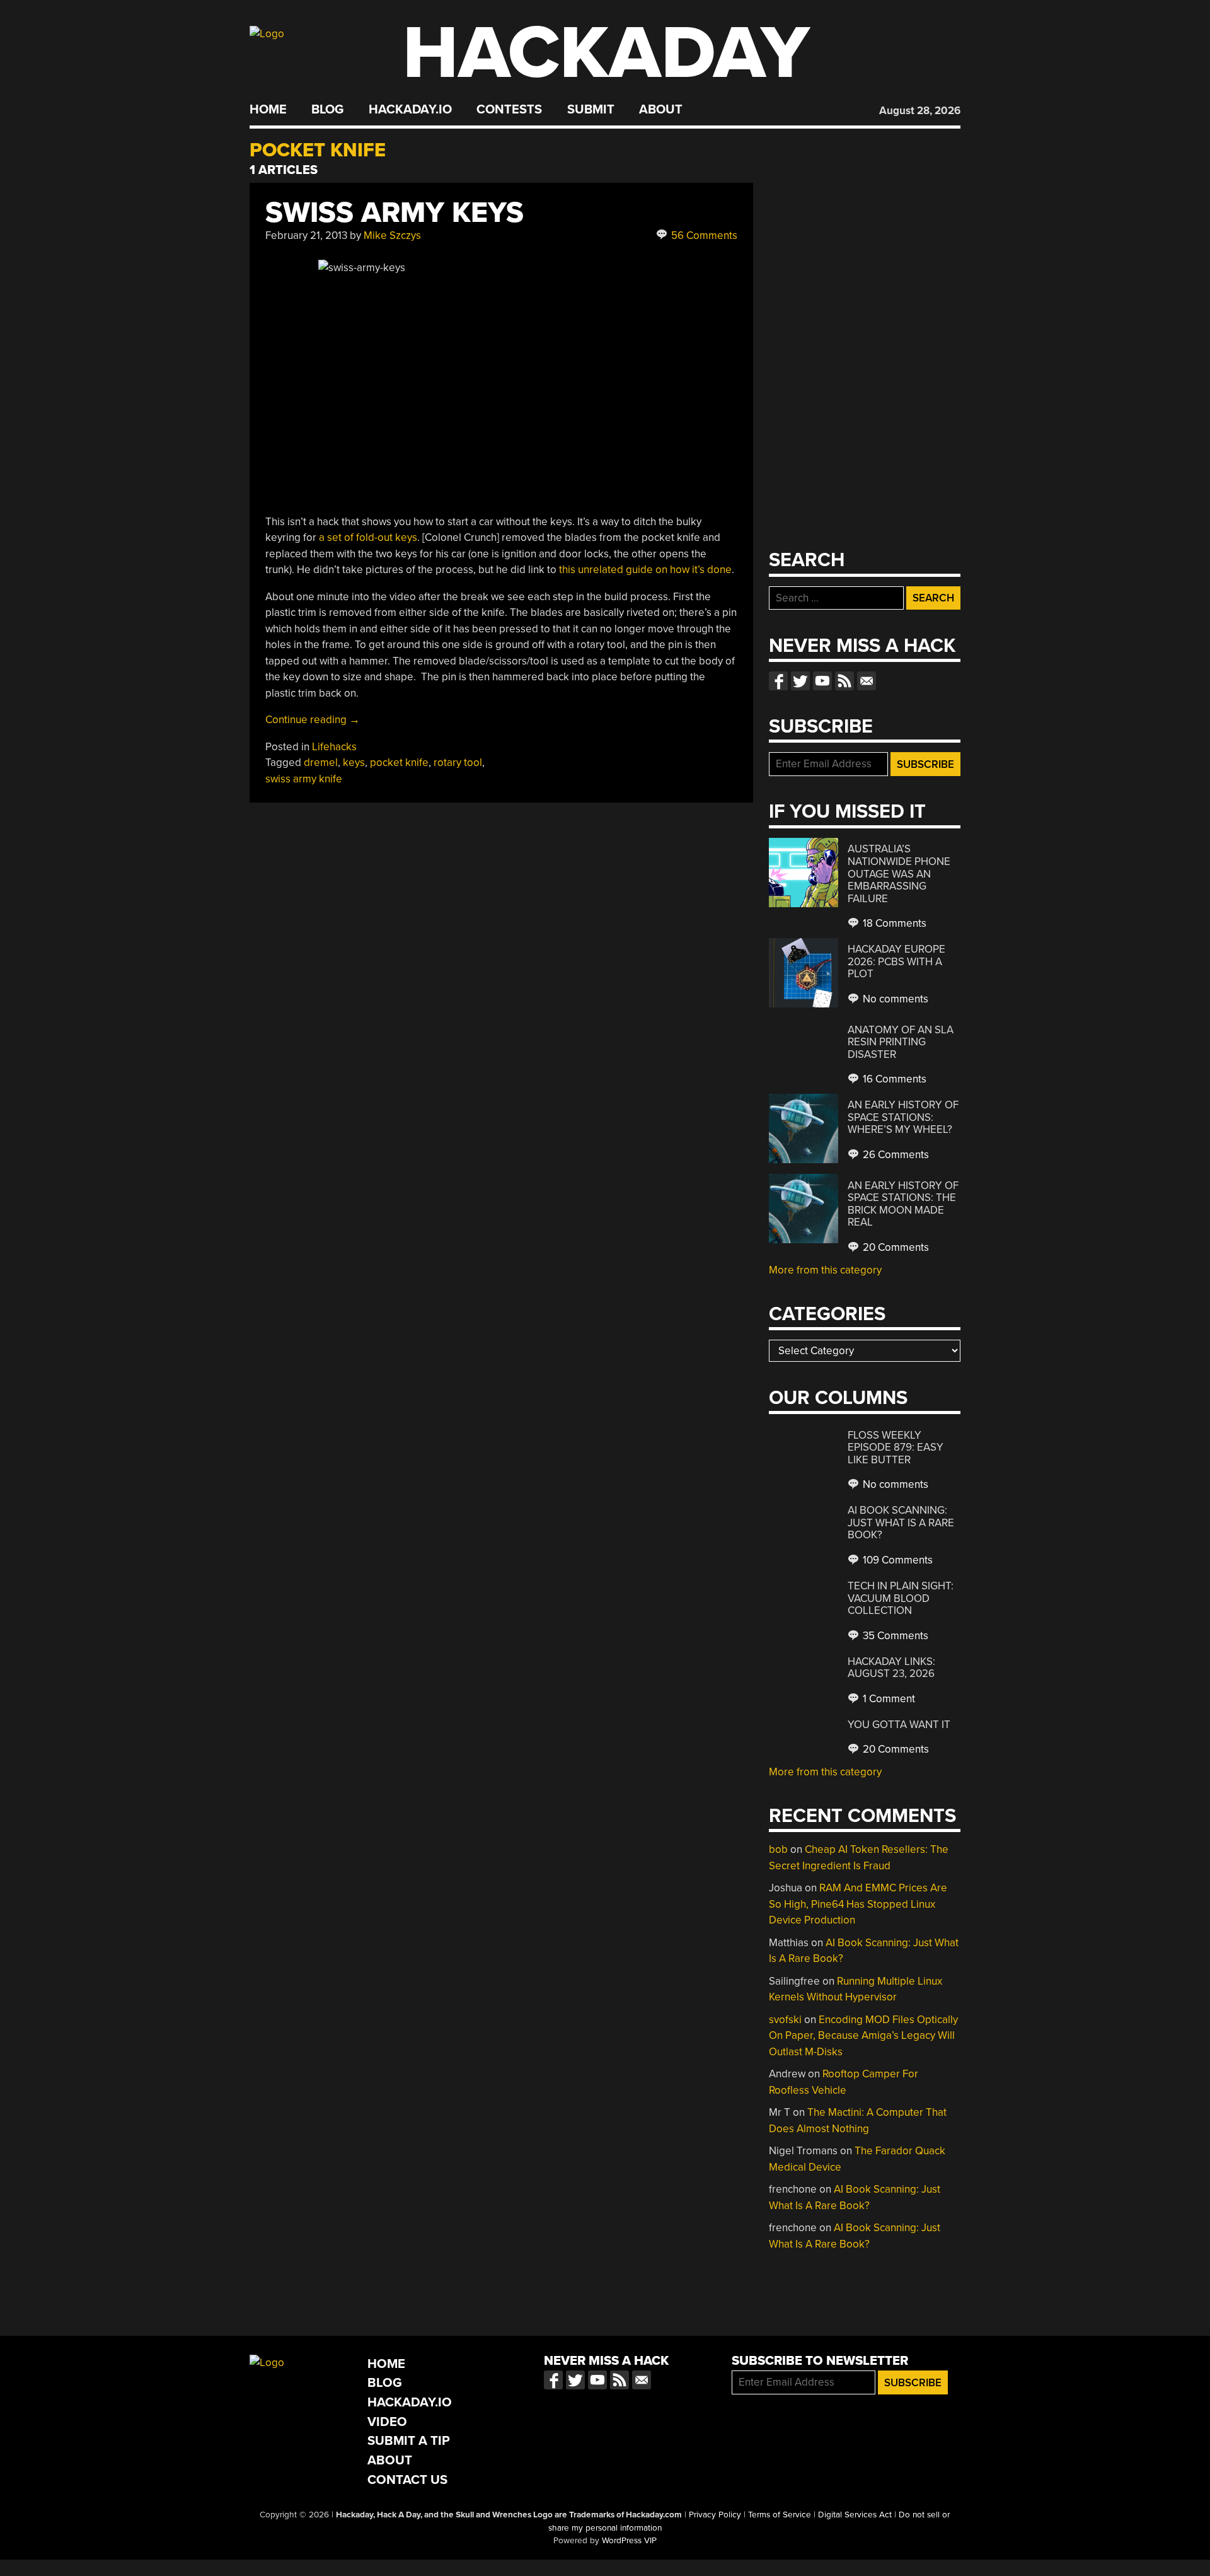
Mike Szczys (392, 235)
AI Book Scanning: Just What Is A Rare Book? (901, 1523)
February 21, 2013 (306, 235)
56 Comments (703, 235)
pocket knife (399, 763)
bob (778, 1849)
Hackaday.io (410, 110)
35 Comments (894, 1636)
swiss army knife (304, 779)
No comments (894, 999)
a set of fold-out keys (368, 537)
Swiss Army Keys (395, 213)
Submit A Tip (409, 2441)
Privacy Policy (715, 2515)
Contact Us (407, 2480)
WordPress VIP (629, 2541)
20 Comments (895, 1247)
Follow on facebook (778, 681)
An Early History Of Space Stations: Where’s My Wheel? (903, 1117)
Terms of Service (780, 2515)
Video (387, 2422)
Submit (591, 110)
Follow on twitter (800, 681)
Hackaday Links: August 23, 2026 (891, 1668)
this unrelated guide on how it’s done (645, 570)
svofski (785, 2020)
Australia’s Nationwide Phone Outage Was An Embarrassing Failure (899, 873)
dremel (321, 763)
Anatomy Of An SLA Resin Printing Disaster (901, 1042)
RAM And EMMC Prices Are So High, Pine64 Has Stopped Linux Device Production (858, 1904)
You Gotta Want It (899, 1725)
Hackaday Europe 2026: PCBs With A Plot (896, 961)
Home (268, 110)
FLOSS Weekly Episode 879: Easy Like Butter (896, 1448)
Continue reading (313, 720)
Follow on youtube (822, 681)
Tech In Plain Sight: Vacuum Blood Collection (901, 1598)
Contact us (867, 681)
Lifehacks (334, 747)
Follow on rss (844, 681)
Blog (327, 110)
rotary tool (458, 763)
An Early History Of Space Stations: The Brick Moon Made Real (903, 1204)
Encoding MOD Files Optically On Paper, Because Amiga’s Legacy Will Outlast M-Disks (863, 2036)
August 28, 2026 (920, 111)
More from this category (825, 1270)
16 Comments (893, 1079)
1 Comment (888, 1699)
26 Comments (895, 1155)
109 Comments (896, 1560)
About (661, 110)
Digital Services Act (855, 2515)
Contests (509, 110)
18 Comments (893, 923)
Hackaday (606, 53)
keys (354, 763)
